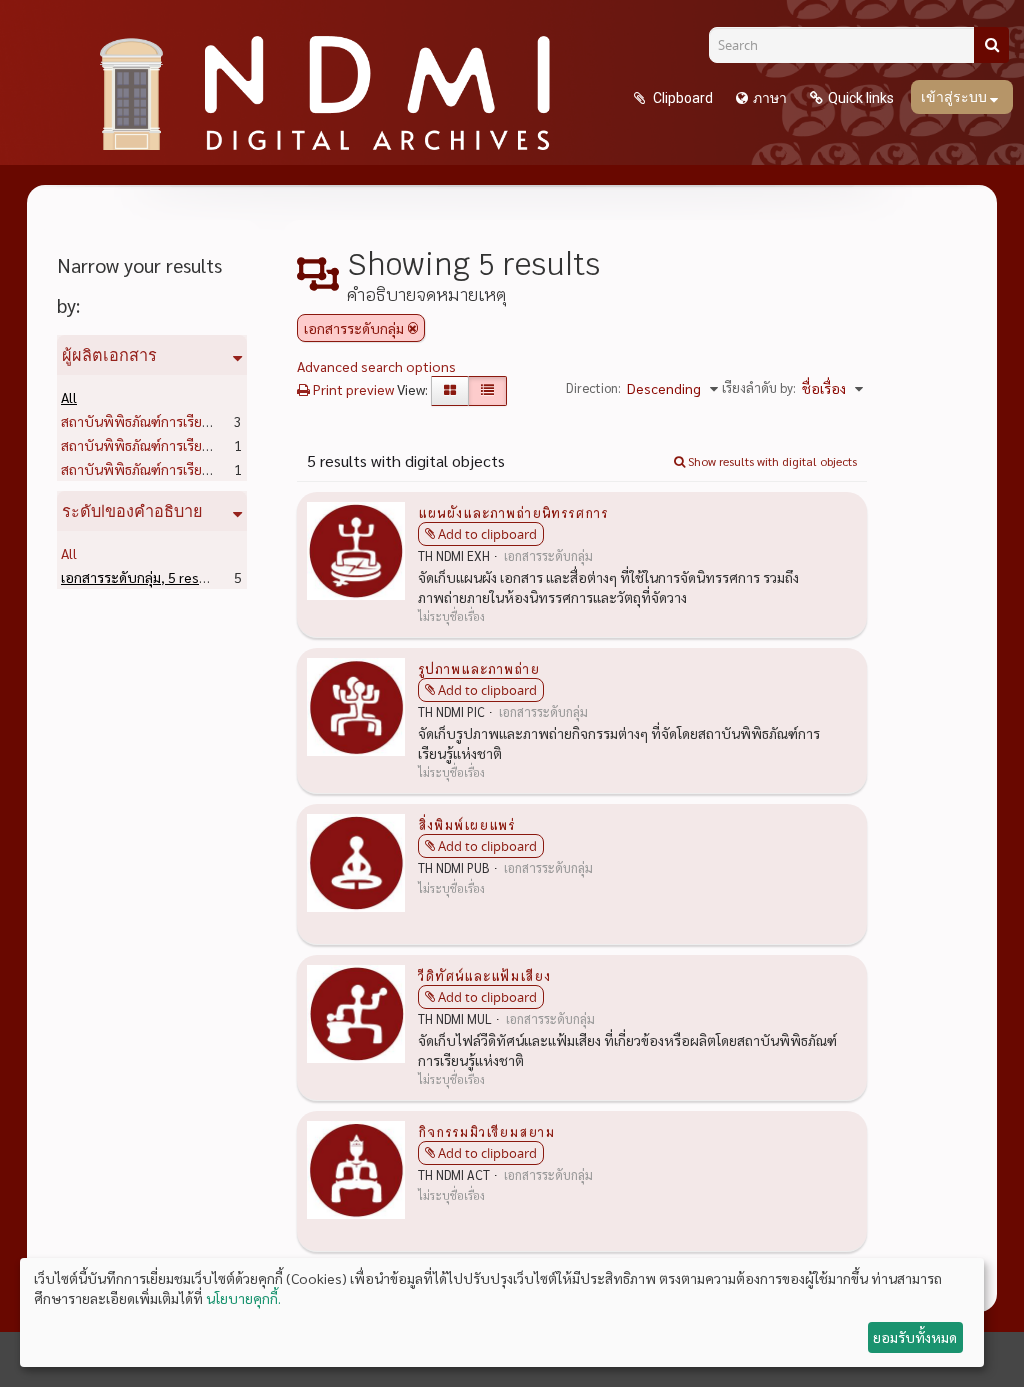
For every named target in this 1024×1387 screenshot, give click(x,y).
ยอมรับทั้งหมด (915, 1337)
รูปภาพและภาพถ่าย (479, 668)
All (69, 397)
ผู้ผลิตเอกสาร (109, 355)
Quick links (861, 98)
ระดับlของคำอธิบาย (132, 511)
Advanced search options (376, 366)
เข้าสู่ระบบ (955, 97)
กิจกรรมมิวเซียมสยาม (486, 1131)
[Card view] (450, 391)
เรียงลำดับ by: (759, 387)
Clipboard (681, 98)
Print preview (352, 389)
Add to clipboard (487, 534)
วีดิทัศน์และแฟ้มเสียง (484, 975)
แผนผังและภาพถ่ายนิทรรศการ (513, 512)
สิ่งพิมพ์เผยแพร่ (466, 824)
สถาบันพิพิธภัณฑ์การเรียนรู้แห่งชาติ (195, 421)
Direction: (593, 387)
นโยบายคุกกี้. (243, 1298)
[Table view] (487, 391)
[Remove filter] (413, 328)
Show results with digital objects (771, 461)
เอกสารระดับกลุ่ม (142, 577)
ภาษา (770, 98)
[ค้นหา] (991, 45)
